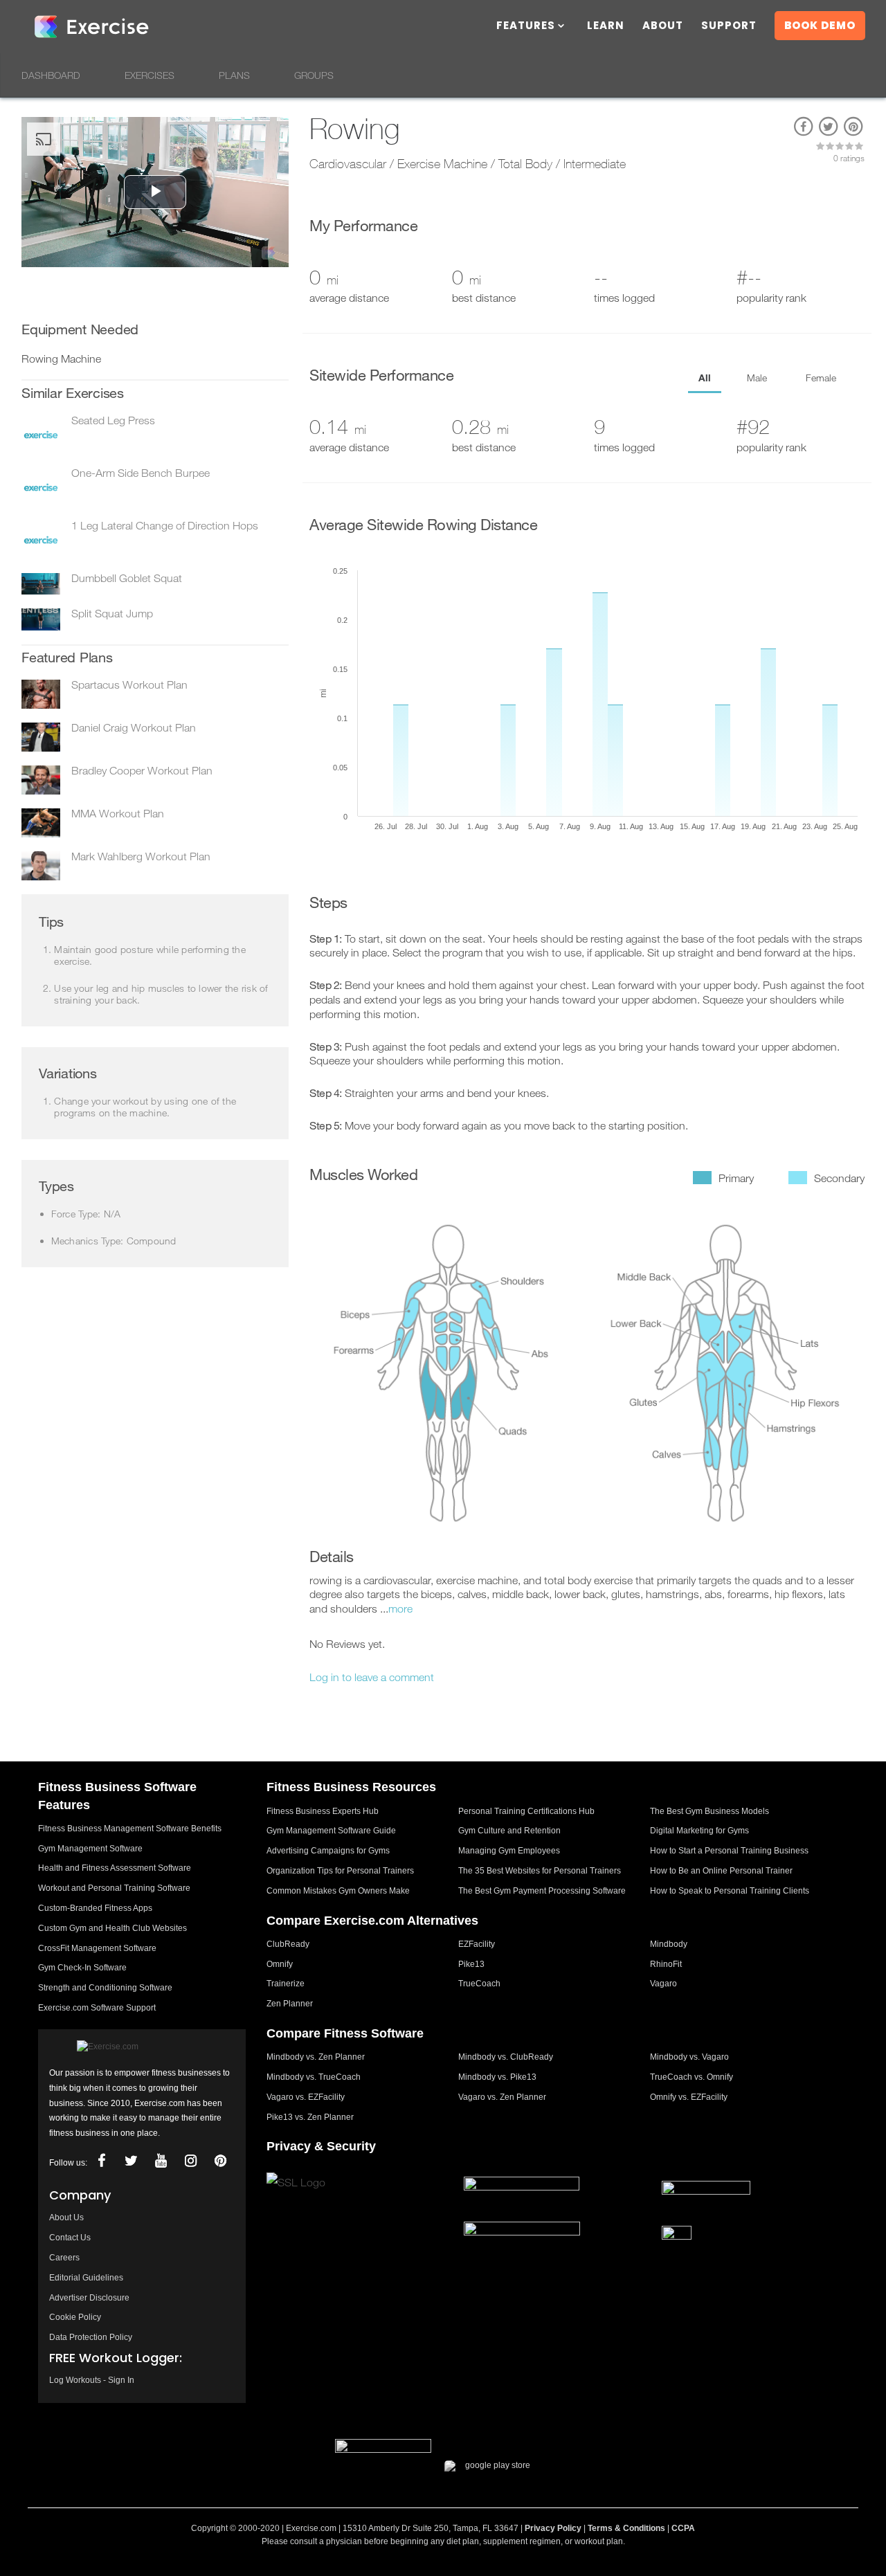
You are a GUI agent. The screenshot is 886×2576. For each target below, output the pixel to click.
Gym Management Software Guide (331, 1831)
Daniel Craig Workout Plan (134, 727)
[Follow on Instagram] (190, 2161)
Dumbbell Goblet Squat (127, 578)
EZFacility (477, 1944)
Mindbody (669, 1944)
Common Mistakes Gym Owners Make (338, 1891)
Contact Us (70, 2238)
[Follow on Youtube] (161, 2161)
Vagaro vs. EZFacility (306, 2097)
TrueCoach (479, 1984)
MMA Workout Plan (118, 813)
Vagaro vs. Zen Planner (502, 2097)
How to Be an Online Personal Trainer (721, 1871)
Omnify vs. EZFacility (689, 2097)
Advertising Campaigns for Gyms (328, 1851)
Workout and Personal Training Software (114, 1888)
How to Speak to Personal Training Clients (730, 1891)
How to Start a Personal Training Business (729, 1851)
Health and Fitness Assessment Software (115, 1868)
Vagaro (663, 1984)
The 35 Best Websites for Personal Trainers (540, 1871)
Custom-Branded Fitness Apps (95, 1908)
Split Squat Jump (112, 613)
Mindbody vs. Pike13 (497, 2077)
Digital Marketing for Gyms (699, 1831)
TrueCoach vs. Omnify (691, 2077)
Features (526, 27)
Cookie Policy (75, 2317)
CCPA (683, 2528)
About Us (66, 2217)
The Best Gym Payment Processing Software (542, 1891)
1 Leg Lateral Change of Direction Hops (165, 525)
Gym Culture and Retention (509, 1831)
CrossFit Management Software (97, 1948)
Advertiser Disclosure (89, 2298)
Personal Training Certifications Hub (526, 1811)
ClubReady (288, 1944)
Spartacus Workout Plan (129, 684)
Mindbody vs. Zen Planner (316, 2057)
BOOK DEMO (820, 25)
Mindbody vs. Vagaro (689, 2057)
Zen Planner (290, 2004)
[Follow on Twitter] (131, 2161)
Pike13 (471, 1964)
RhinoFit (666, 1964)
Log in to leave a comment (372, 1677)
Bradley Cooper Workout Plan (142, 770)
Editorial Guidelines (86, 2278)
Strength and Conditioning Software (105, 1988)
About (663, 27)
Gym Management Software (90, 1849)
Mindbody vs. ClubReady (506, 2057)
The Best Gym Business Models (709, 1811)
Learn (606, 27)
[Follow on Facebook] (101, 2161)
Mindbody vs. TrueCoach (314, 2077)
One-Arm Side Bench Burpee (141, 473)
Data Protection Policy (91, 2337)
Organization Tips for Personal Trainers (340, 1871)
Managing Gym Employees (509, 1851)
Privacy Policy (553, 2528)
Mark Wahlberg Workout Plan (141, 856)
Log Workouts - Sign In (92, 2380)
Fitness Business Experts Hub (323, 1811)
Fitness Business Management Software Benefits (130, 1829)
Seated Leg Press (113, 420)
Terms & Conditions (626, 2528)
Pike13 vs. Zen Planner (310, 2117)
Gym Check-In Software (82, 1968)
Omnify (280, 1964)
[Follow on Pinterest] (220, 2161)
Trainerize (286, 1984)
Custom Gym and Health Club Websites (112, 1928)
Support (729, 27)
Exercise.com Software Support (97, 2008)
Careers (64, 2258)
